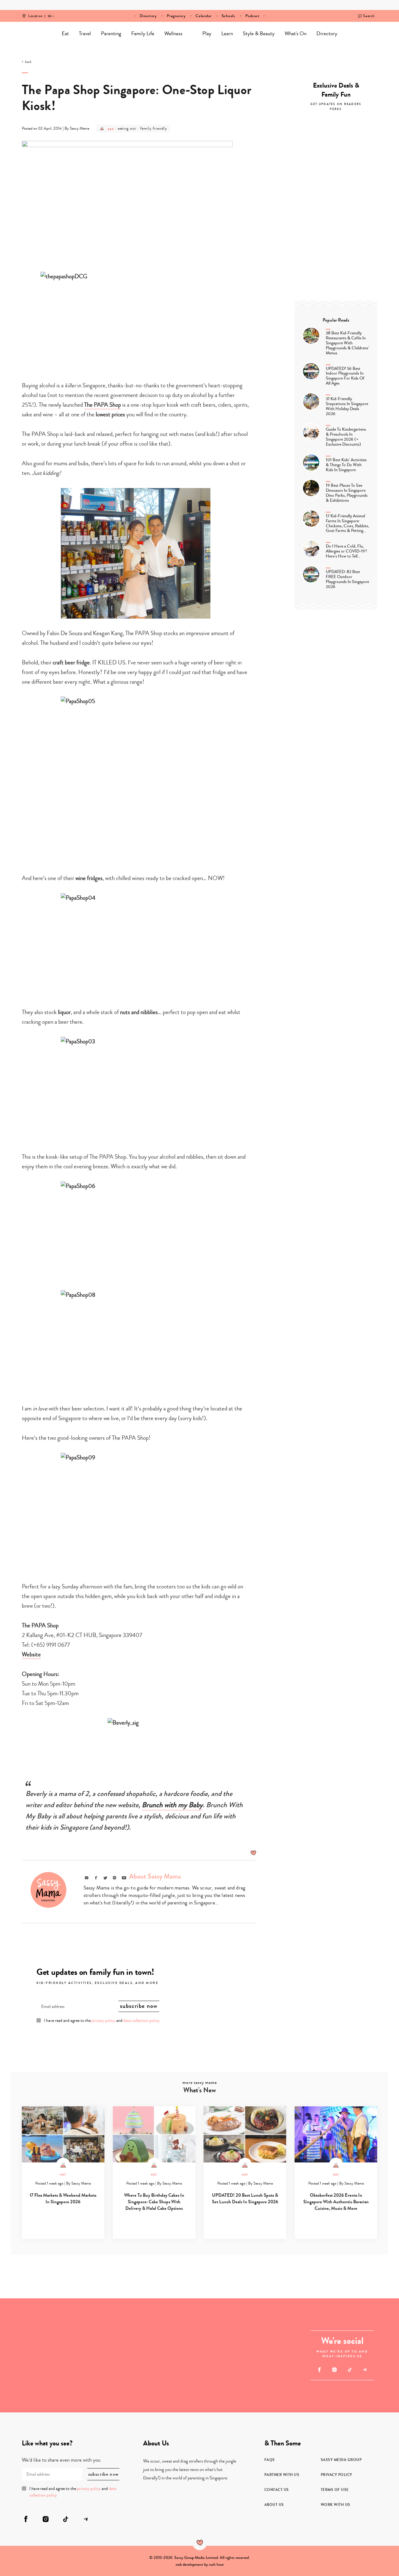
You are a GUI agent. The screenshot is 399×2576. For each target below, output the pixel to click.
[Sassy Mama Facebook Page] (320, 2370)
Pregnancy (176, 16)
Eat (65, 34)
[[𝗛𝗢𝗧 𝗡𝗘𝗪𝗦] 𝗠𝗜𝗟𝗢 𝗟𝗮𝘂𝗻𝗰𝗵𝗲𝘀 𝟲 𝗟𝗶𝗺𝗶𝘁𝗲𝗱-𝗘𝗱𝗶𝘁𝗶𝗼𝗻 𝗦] (257, 2384)
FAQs (270, 2460)
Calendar (203, 16)
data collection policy (142, 2021)
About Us (274, 2505)
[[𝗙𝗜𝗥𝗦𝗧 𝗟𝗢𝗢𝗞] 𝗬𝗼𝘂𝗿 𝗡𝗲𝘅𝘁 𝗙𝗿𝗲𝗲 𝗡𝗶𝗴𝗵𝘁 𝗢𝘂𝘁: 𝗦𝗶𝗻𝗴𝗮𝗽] (86, 2384)
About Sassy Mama (155, 1876)
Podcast (252, 16)
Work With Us (336, 2505)
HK (50, 12)
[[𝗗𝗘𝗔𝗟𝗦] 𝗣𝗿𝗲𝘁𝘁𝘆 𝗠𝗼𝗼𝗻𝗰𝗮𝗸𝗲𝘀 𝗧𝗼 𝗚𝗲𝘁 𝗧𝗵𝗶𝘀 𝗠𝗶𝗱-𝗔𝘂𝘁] (29, 2327)
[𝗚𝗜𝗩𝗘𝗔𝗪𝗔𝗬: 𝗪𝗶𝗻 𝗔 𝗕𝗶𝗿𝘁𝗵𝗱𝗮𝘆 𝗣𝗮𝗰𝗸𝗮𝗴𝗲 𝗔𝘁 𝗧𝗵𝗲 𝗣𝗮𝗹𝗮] (86, 2327)
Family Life (143, 34)
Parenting (111, 34)
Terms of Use (335, 2490)
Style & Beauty (259, 34)
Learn (227, 34)
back (28, 62)
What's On (296, 34)
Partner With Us (282, 2475)
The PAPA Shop (103, 405)
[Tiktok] (350, 2370)
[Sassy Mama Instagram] (335, 2370)
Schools (228, 16)
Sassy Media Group (341, 2460)
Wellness (173, 34)
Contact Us (277, 2490)
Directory (148, 16)
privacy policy (103, 2021)
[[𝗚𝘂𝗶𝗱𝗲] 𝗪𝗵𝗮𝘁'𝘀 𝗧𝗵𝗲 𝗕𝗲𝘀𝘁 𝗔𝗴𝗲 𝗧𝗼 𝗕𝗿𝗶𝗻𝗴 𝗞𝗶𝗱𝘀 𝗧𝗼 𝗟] (171, 2355)
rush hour (216, 2564)
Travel (85, 34)
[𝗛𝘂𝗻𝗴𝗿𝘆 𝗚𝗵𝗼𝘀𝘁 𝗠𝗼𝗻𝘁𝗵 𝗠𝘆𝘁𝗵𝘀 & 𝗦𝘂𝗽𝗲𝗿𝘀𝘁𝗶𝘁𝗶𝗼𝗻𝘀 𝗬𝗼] (257, 2327)
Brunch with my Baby (172, 1805)
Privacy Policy (337, 2475)
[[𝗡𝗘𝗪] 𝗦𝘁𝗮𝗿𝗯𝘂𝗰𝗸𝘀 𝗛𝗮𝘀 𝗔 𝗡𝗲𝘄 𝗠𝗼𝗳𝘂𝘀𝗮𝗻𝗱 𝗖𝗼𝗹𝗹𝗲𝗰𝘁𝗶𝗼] (29, 2384)
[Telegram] (365, 2370)
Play (207, 34)
